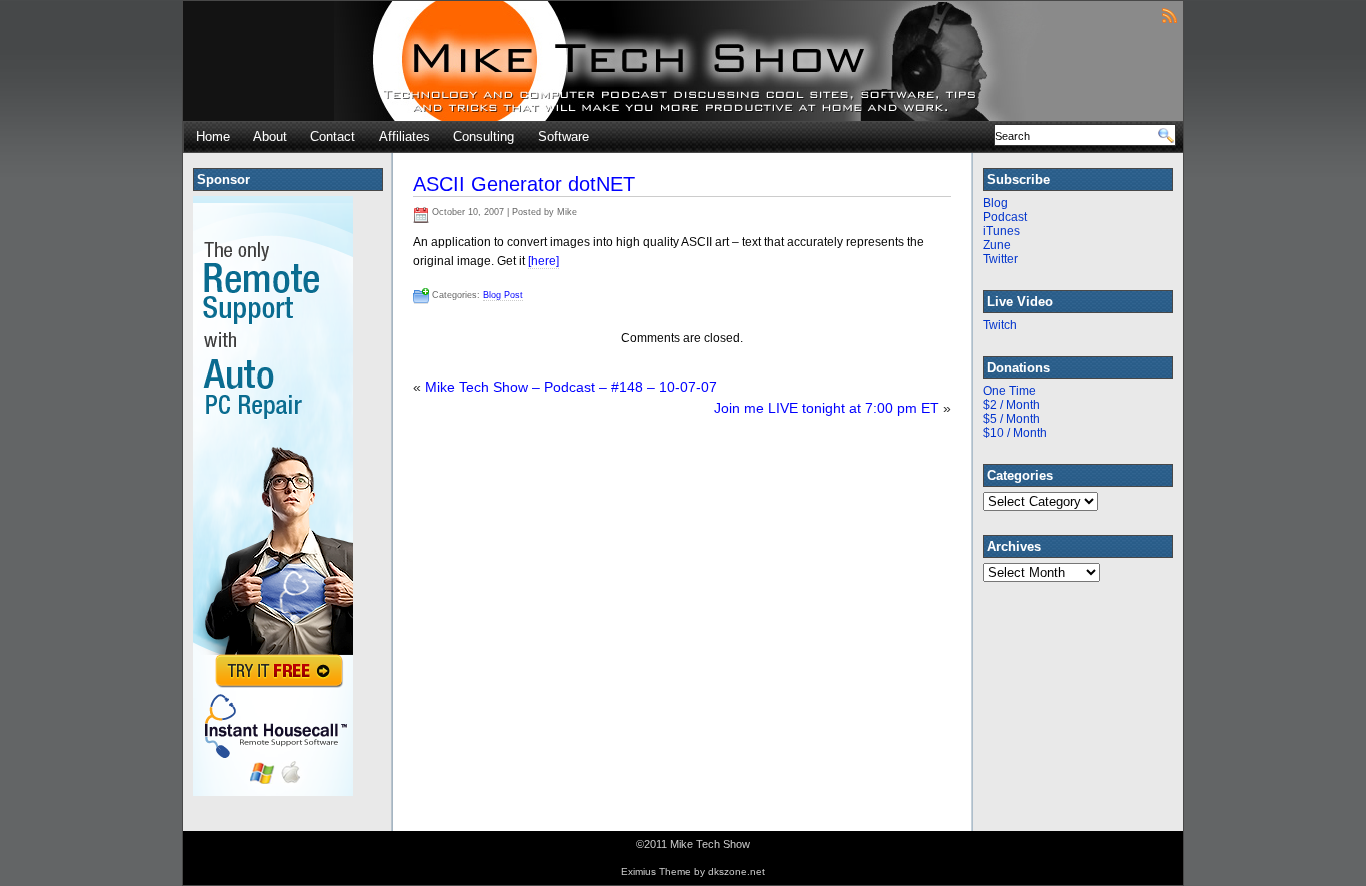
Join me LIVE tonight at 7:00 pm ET (826, 408)
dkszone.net (736, 871)
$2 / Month (1011, 405)
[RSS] (1169, 14)
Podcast (1005, 217)
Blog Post (503, 295)
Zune (997, 245)
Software (563, 136)
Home (213, 136)
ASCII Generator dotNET (524, 184)
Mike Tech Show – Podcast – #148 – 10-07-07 (571, 387)
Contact (332, 136)
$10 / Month (1015, 433)
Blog (995, 203)
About (270, 136)
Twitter (1000, 259)
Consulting (483, 136)
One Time (1009, 391)
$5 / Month (1011, 419)
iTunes (1001, 231)
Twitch (1000, 325)
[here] (543, 261)
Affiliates (404, 136)
